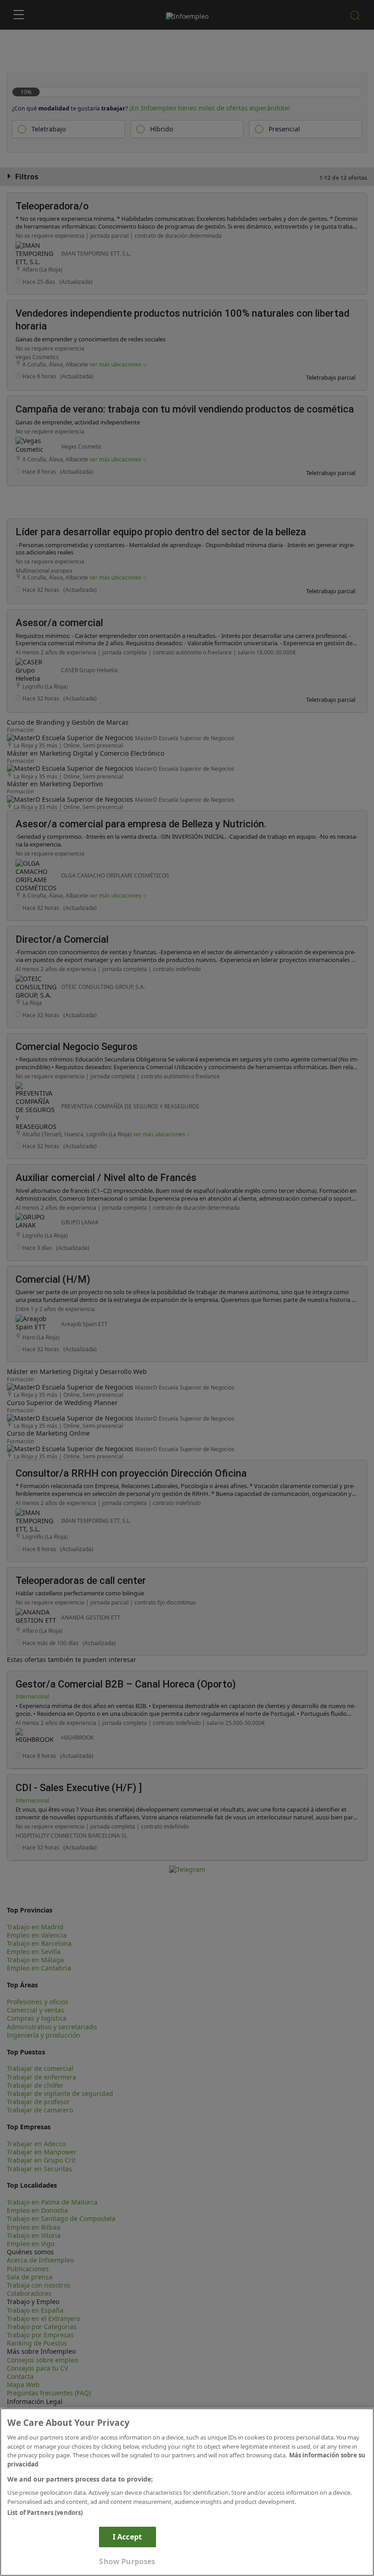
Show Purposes (127, 2561)
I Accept (127, 2537)
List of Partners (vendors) (45, 2513)
